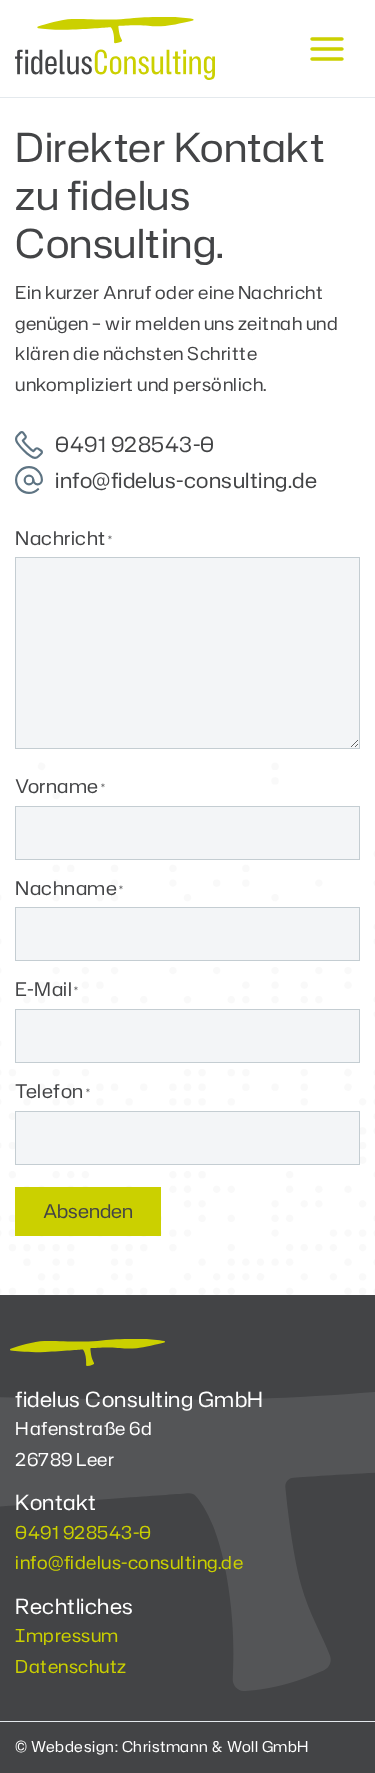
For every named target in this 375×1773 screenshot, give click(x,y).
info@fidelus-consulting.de (129, 1562)
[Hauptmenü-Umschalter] (326, 48)
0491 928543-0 (83, 1532)
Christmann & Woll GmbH (215, 1746)
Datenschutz (71, 1666)
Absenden (88, 1210)
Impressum (67, 1635)
